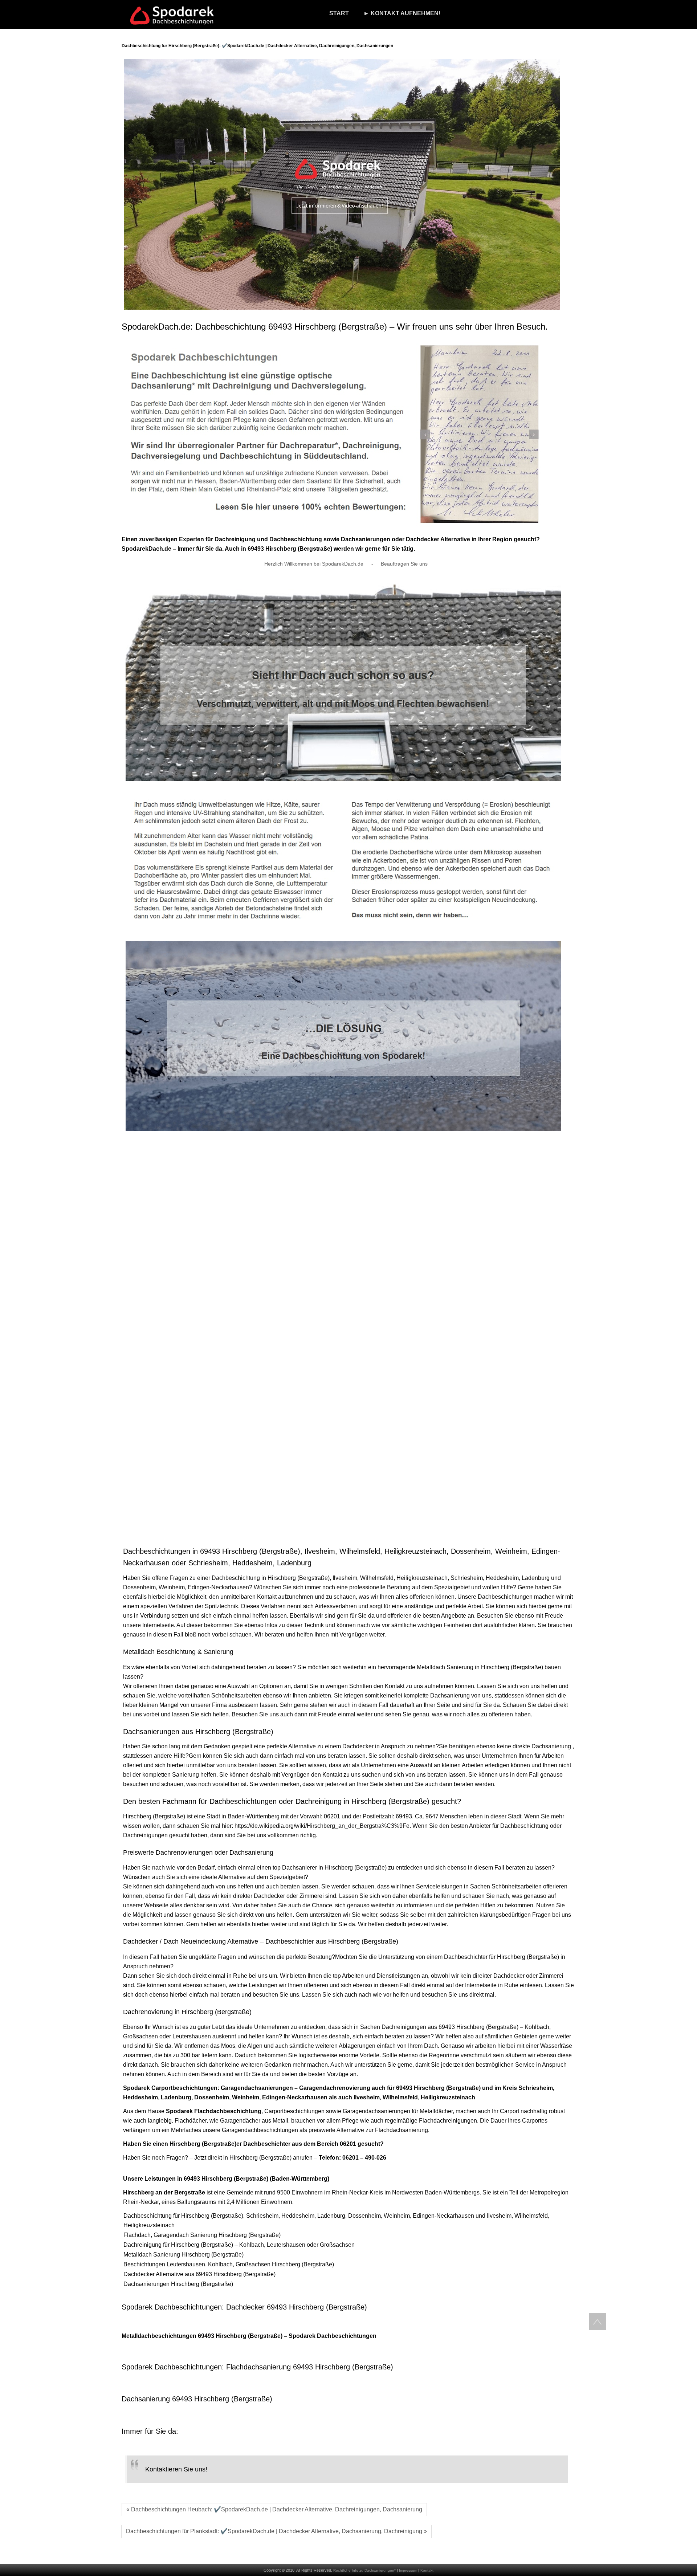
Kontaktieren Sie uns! (176, 2469)
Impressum (408, 2570)
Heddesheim (502, 1578)
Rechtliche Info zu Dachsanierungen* (364, 2570)
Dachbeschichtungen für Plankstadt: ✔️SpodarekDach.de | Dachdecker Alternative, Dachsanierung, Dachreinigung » (276, 2531)
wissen (317, 1765)
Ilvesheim (345, 1578)
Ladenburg (536, 1578)
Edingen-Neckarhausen (218, 1587)
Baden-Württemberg (254, 1816)
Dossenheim (139, 1587)
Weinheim (172, 1587)
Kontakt (427, 2570)
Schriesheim (467, 1578)
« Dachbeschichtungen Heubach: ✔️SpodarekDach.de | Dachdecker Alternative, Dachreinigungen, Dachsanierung (274, 2509)
